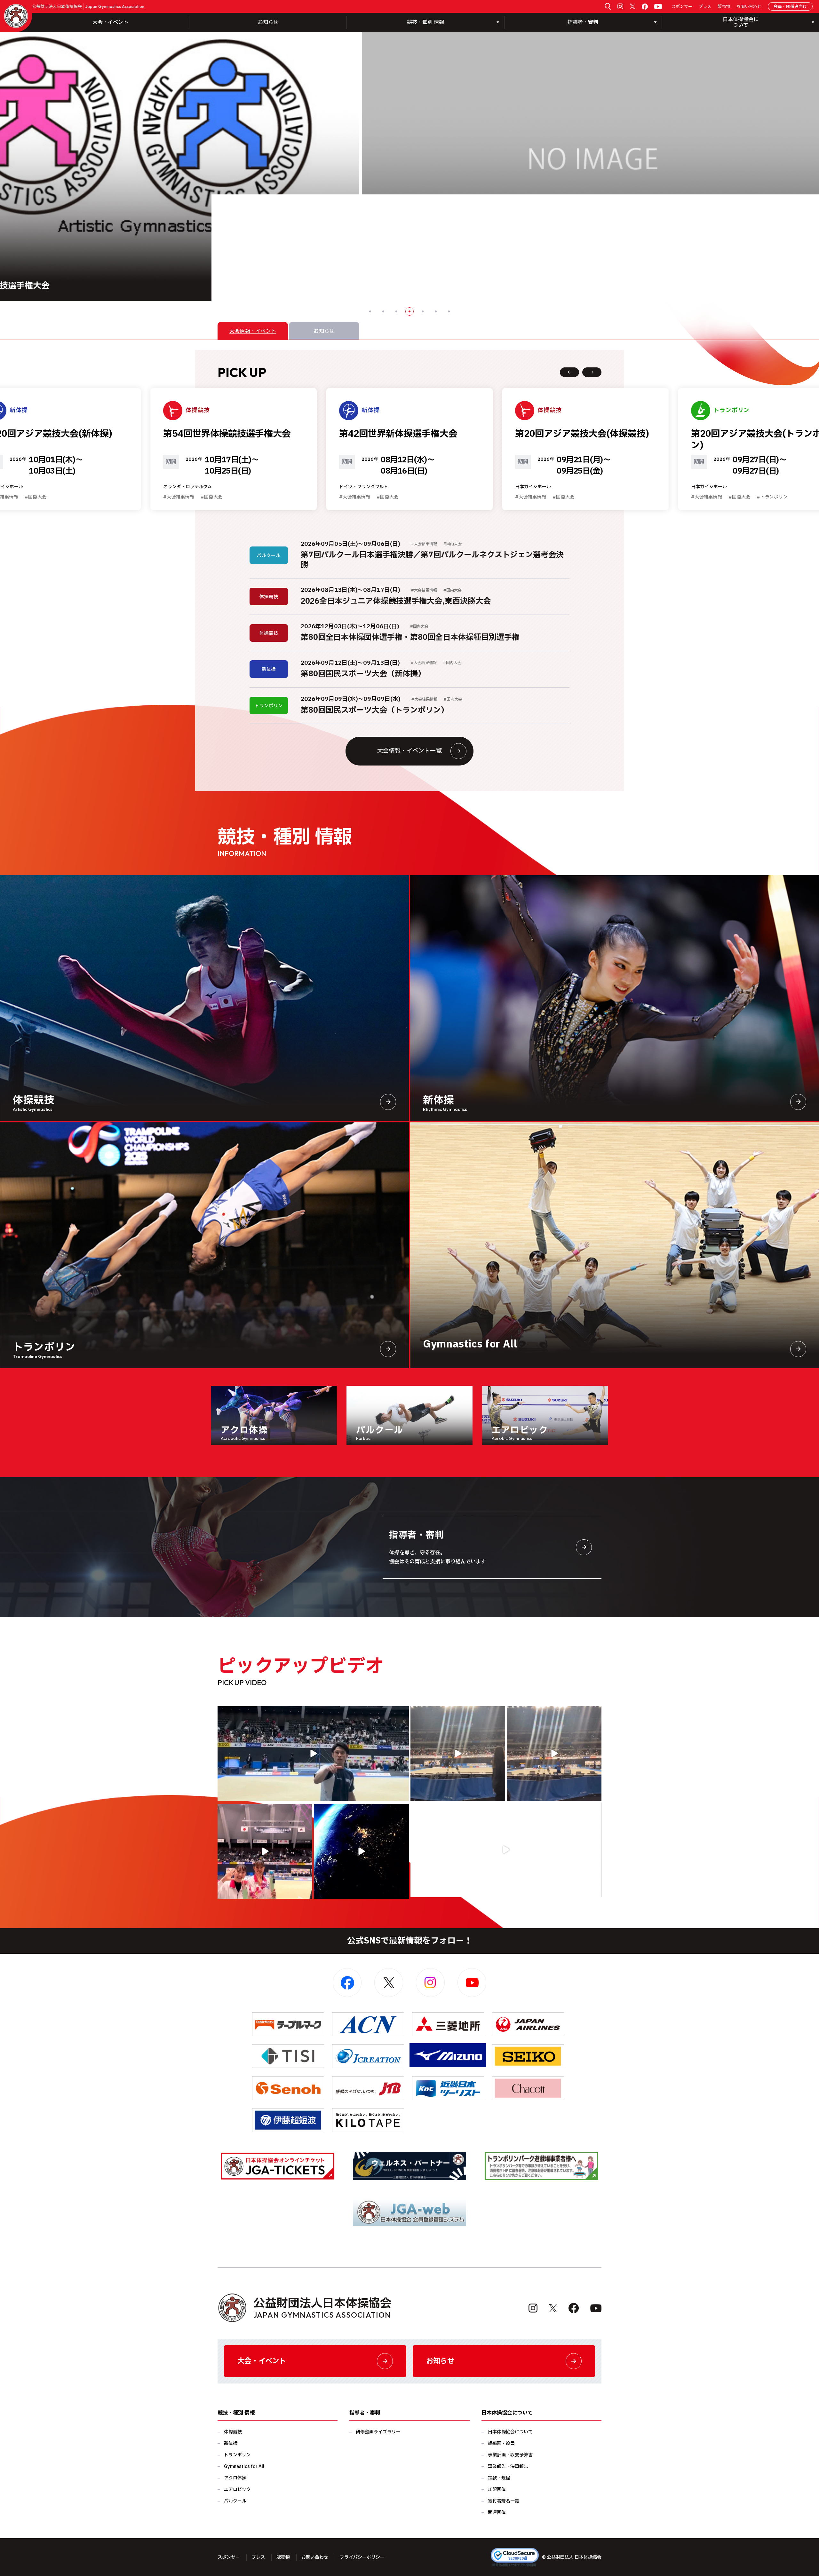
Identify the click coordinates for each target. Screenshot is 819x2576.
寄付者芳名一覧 (504, 2501)
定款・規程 (499, 2478)
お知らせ (268, 22)
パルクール (235, 2501)
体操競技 (233, 2432)
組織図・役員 (501, 2443)
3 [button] (396, 311)
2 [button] (383, 311)
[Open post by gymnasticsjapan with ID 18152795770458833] (265, 1851)
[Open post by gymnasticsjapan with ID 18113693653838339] (458, 1754)
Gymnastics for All (244, 2466)
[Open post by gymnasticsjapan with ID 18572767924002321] (313, 1754)
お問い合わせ (749, 7)
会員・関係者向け (790, 7)
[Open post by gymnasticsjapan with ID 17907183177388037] (361, 1851)
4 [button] (409, 311)
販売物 (724, 7)
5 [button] (423, 311)
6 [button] (436, 311)
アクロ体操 (235, 2478)
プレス (705, 7)
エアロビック (237, 2490)
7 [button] (449, 311)
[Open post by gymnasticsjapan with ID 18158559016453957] (554, 1754)
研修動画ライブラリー (378, 2432)
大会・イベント (110, 22)
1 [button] (370, 311)
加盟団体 (497, 2490)
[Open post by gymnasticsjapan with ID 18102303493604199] (506, 1850)
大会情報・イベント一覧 (409, 751)
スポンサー (682, 7)
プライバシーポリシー (362, 2557)
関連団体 (497, 2513)
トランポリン (237, 2455)
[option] (410, 166)
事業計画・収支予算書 (510, 2455)
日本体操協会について (510, 2432)
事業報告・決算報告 (508, 2466)
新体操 (231, 2443)
